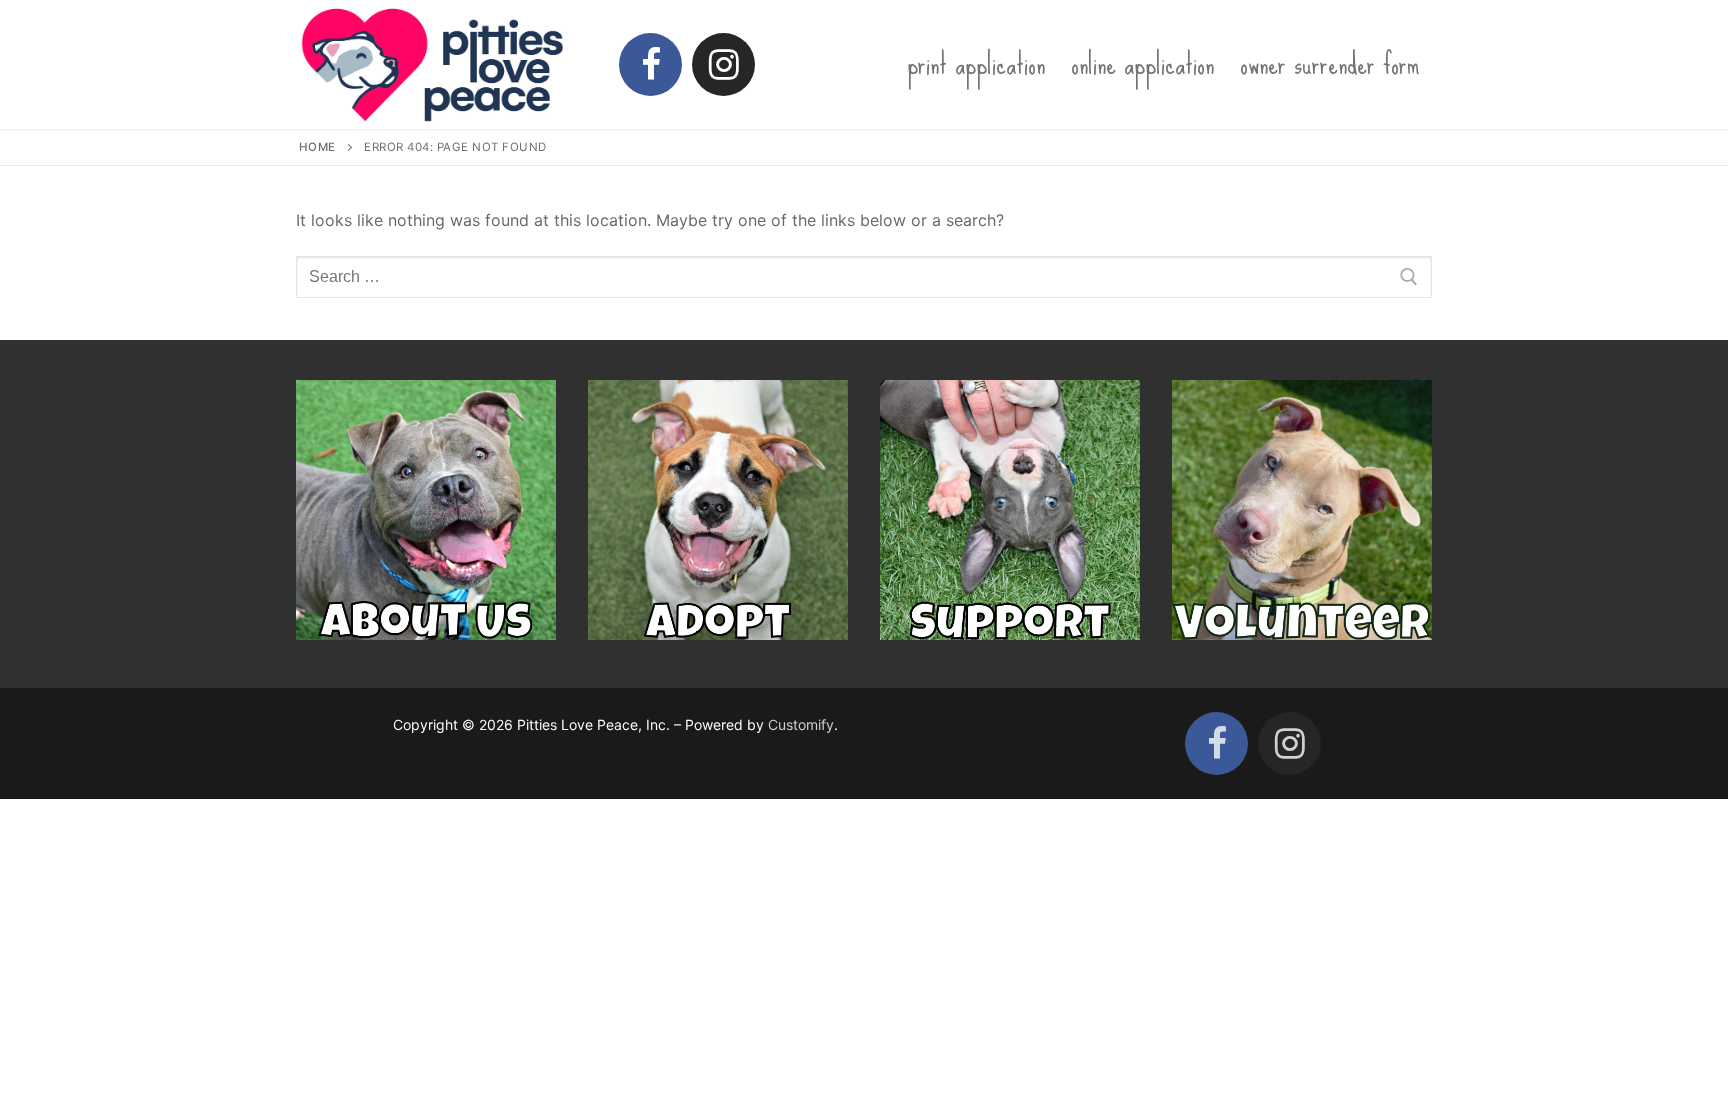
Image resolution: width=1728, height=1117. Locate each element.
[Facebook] (650, 64)
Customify (801, 724)
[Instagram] (723, 64)
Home (317, 147)
